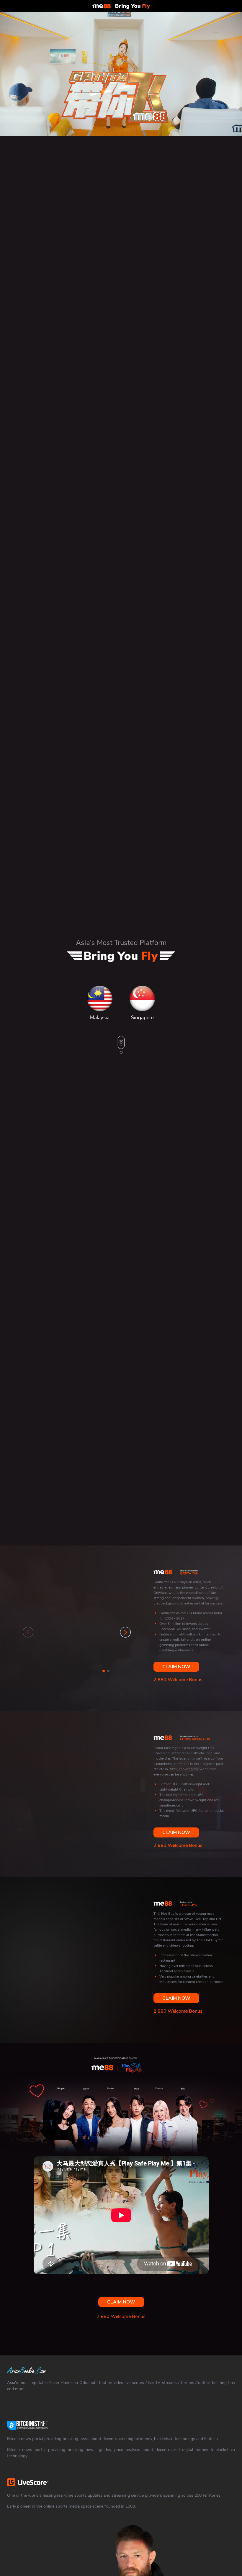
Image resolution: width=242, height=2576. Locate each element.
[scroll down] (121, 1052)
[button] (125, 1632)
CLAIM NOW (176, 1667)
